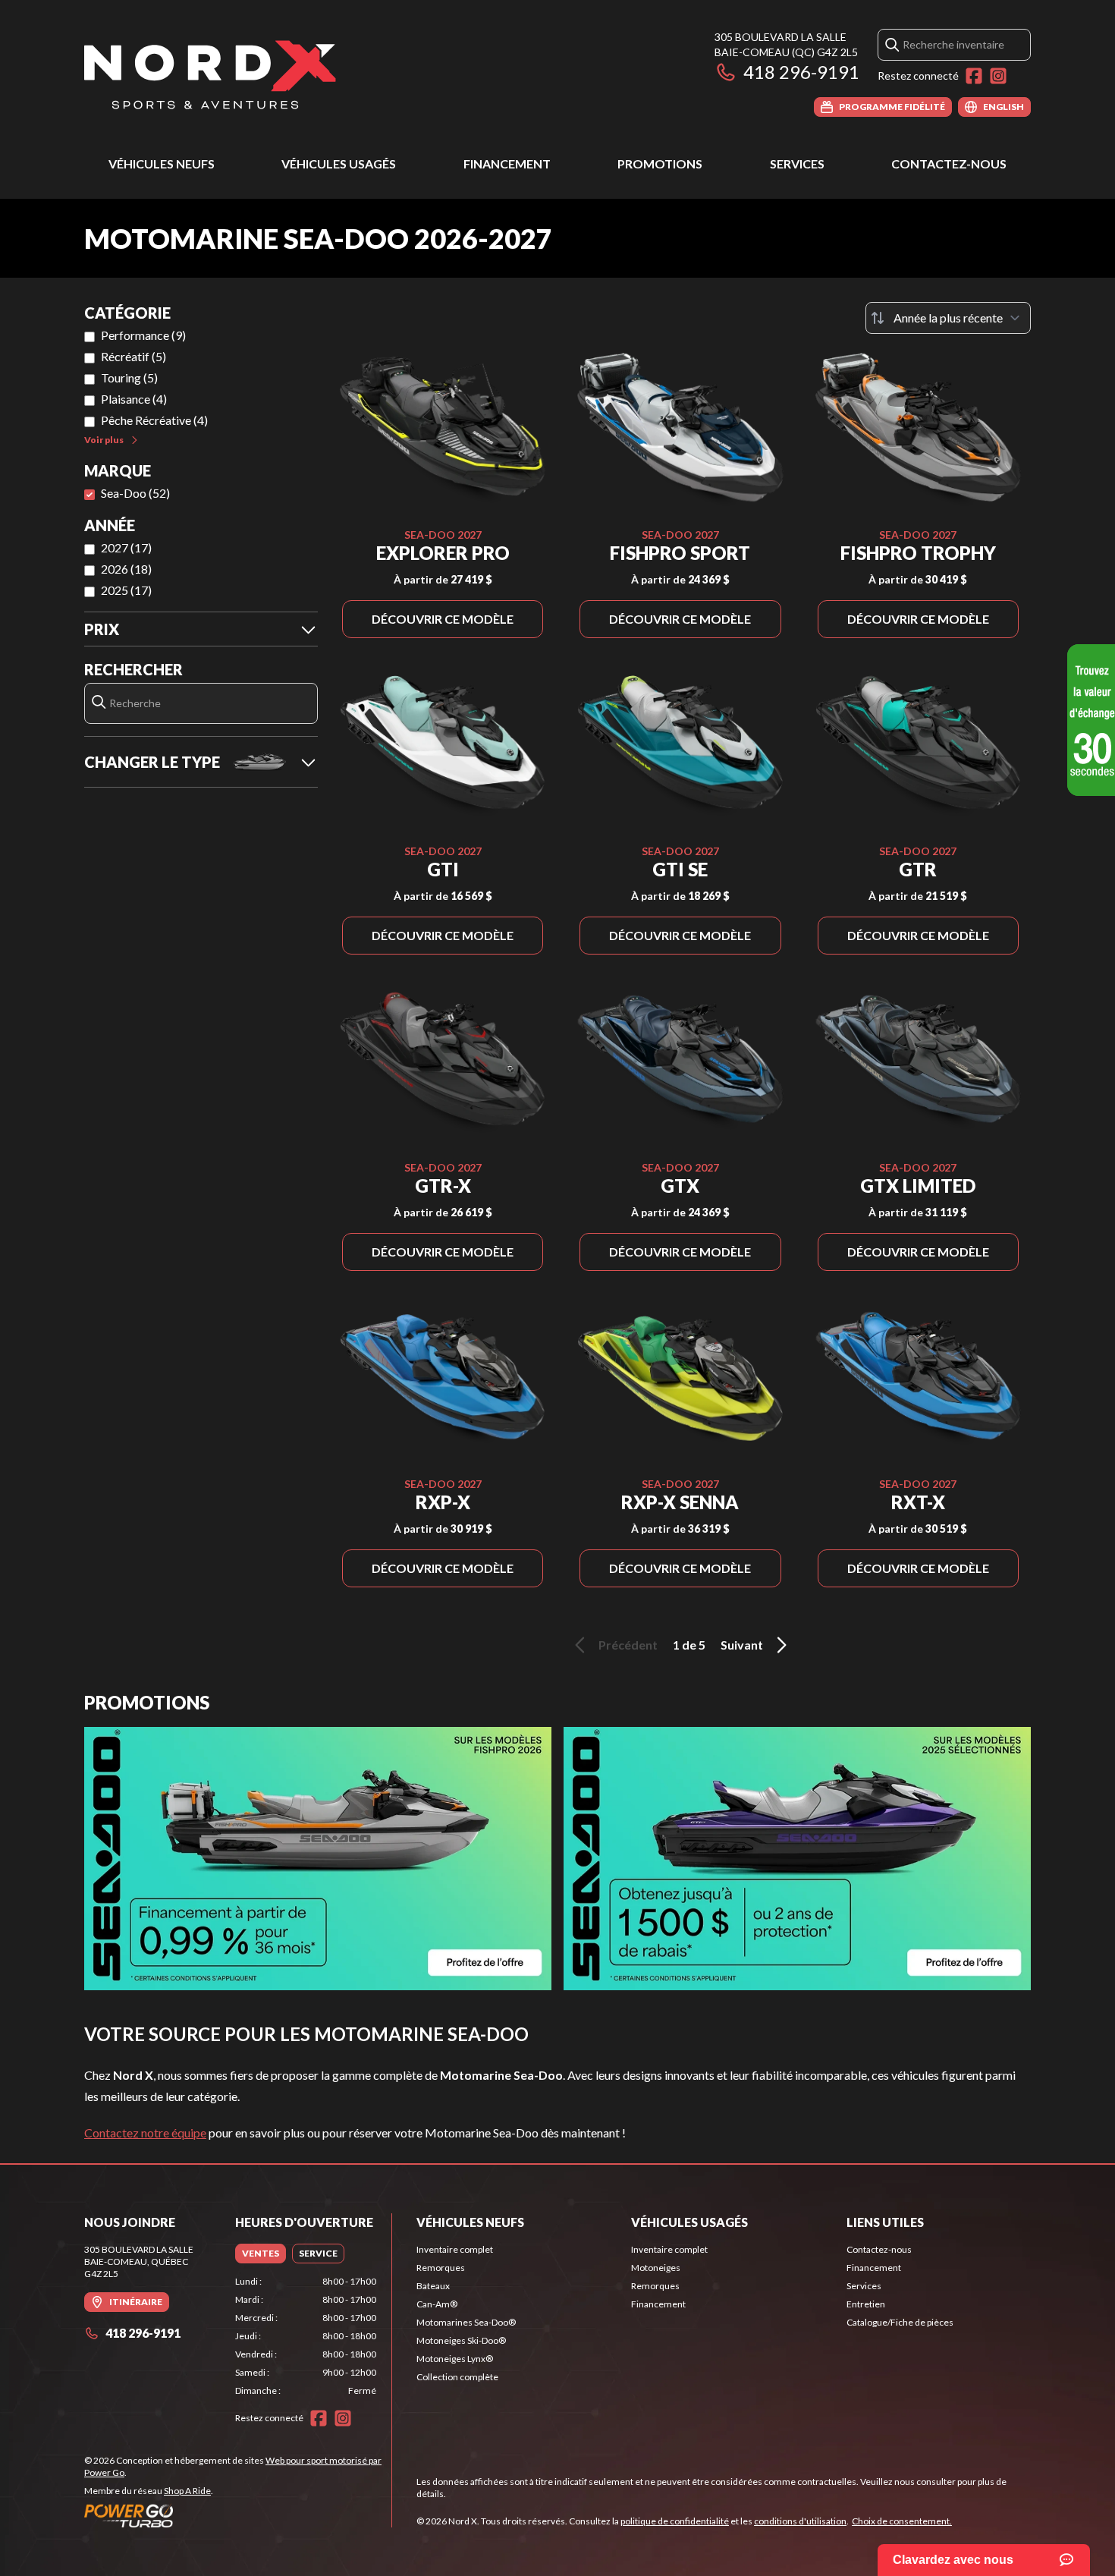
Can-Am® (437, 2304)
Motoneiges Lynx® (455, 2359)
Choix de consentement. (902, 2521)
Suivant (742, 1645)
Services (797, 164)
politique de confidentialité (675, 2521)
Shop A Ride (187, 2491)
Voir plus (104, 440)
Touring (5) (129, 377)
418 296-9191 (801, 72)
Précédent (628, 1645)
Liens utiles (885, 2222)
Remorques (441, 2268)
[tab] (261, 2254)
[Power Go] (238, 2515)
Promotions (660, 164)
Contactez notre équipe (145, 2133)
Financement (507, 164)
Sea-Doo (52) (135, 493)
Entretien (866, 2304)
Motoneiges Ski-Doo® (461, 2340)
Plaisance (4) (134, 399)
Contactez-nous (949, 164)
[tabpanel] (306, 2336)
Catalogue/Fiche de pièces (900, 2322)
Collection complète (457, 2377)
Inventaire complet (455, 2249)
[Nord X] (210, 73)
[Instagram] (998, 76)
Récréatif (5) (133, 356)
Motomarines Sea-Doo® (466, 2322)
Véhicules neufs (162, 164)
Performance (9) (143, 335)
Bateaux (433, 2286)
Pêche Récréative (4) (154, 420)
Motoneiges (656, 2268)
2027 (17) (126, 547)
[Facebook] (974, 76)
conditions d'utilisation (800, 2521)
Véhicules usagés (339, 164)
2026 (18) (126, 569)
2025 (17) (126, 590)
